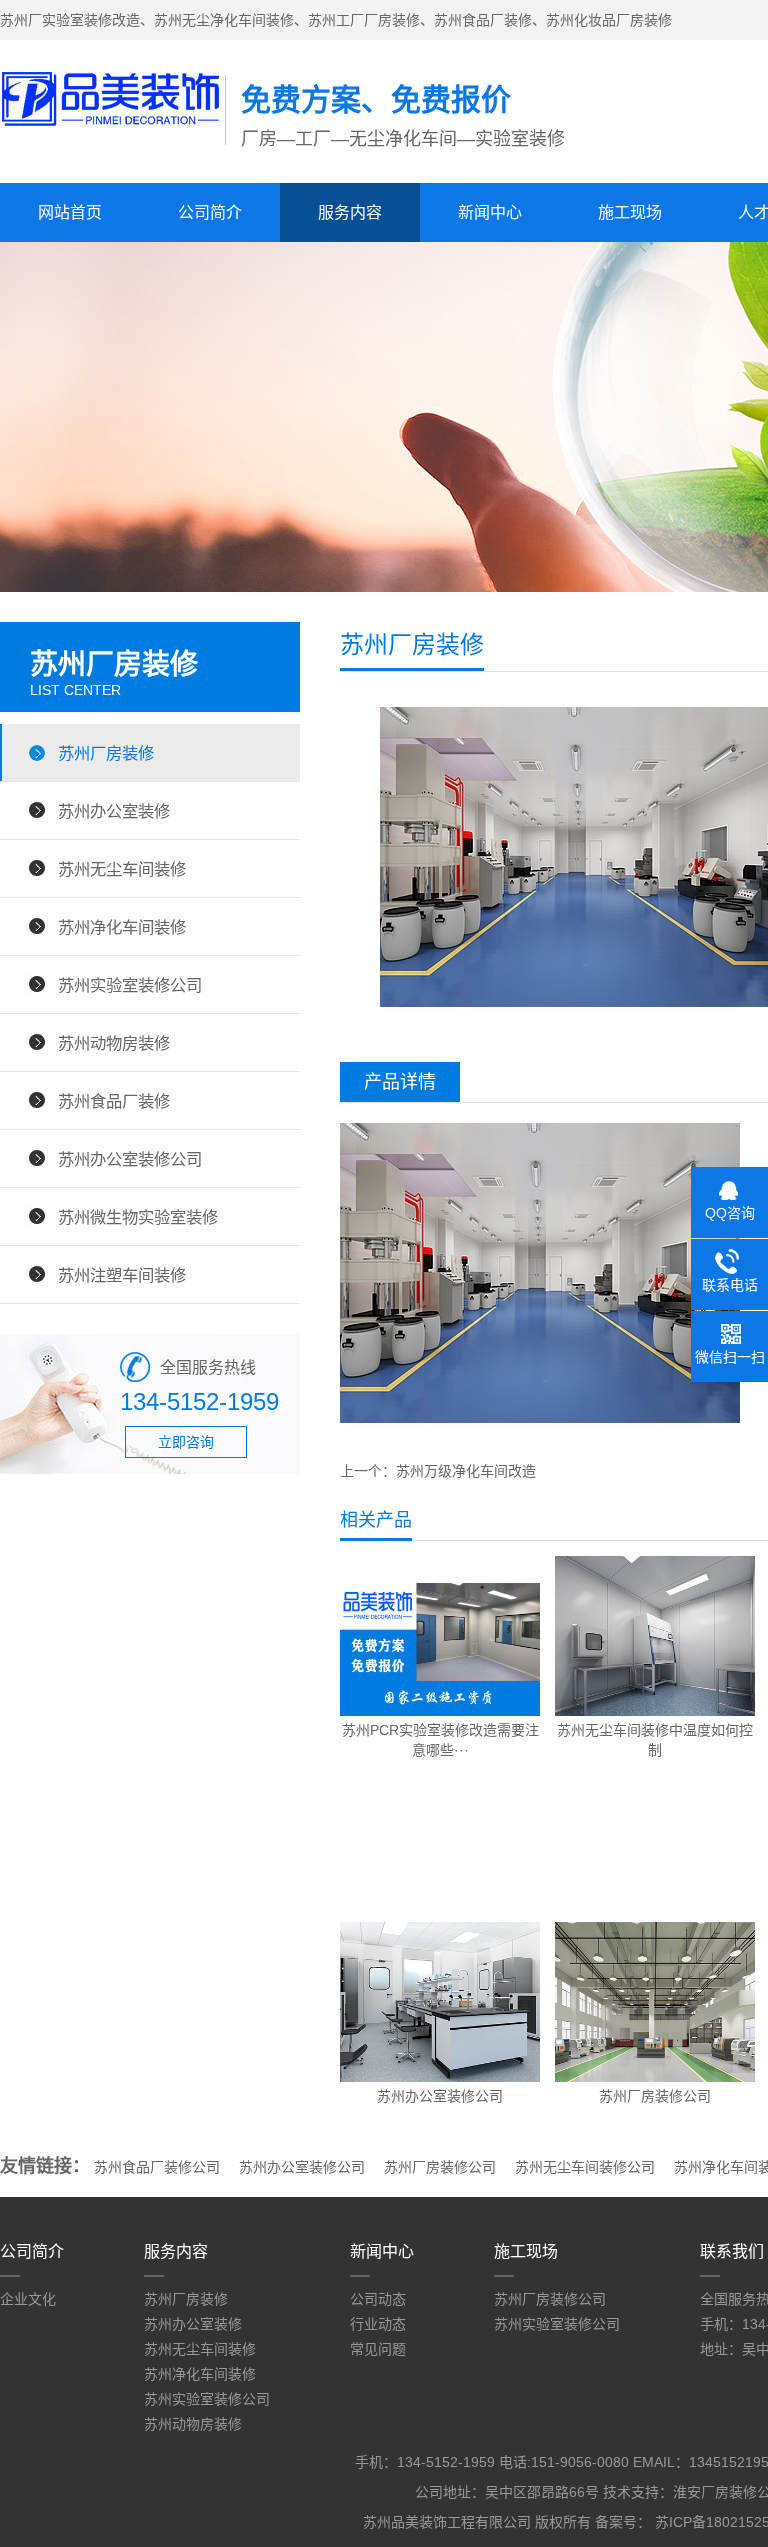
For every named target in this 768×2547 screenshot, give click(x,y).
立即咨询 (186, 1442)
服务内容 (350, 212)
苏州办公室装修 (114, 811)
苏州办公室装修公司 (130, 1159)
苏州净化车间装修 (122, 927)
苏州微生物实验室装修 (138, 1217)
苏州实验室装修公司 (130, 985)
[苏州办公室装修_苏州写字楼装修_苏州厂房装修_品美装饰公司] (112, 121)
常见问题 (378, 2349)
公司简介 (210, 212)
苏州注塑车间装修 (122, 1275)
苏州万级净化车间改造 (466, 1471)
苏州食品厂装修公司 (157, 2167)
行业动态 (378, 2324)
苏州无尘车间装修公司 (585, 2167)
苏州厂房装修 (106, 753)
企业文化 (28, 2299)
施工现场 (630, 212)
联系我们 (732, 2251)
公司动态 (378, 2299)
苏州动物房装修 (114, 1043)
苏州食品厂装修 (114, 1101)
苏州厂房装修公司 (440, 2167)
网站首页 (70, 212)
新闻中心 (490, 212)
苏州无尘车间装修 (122, 869)
